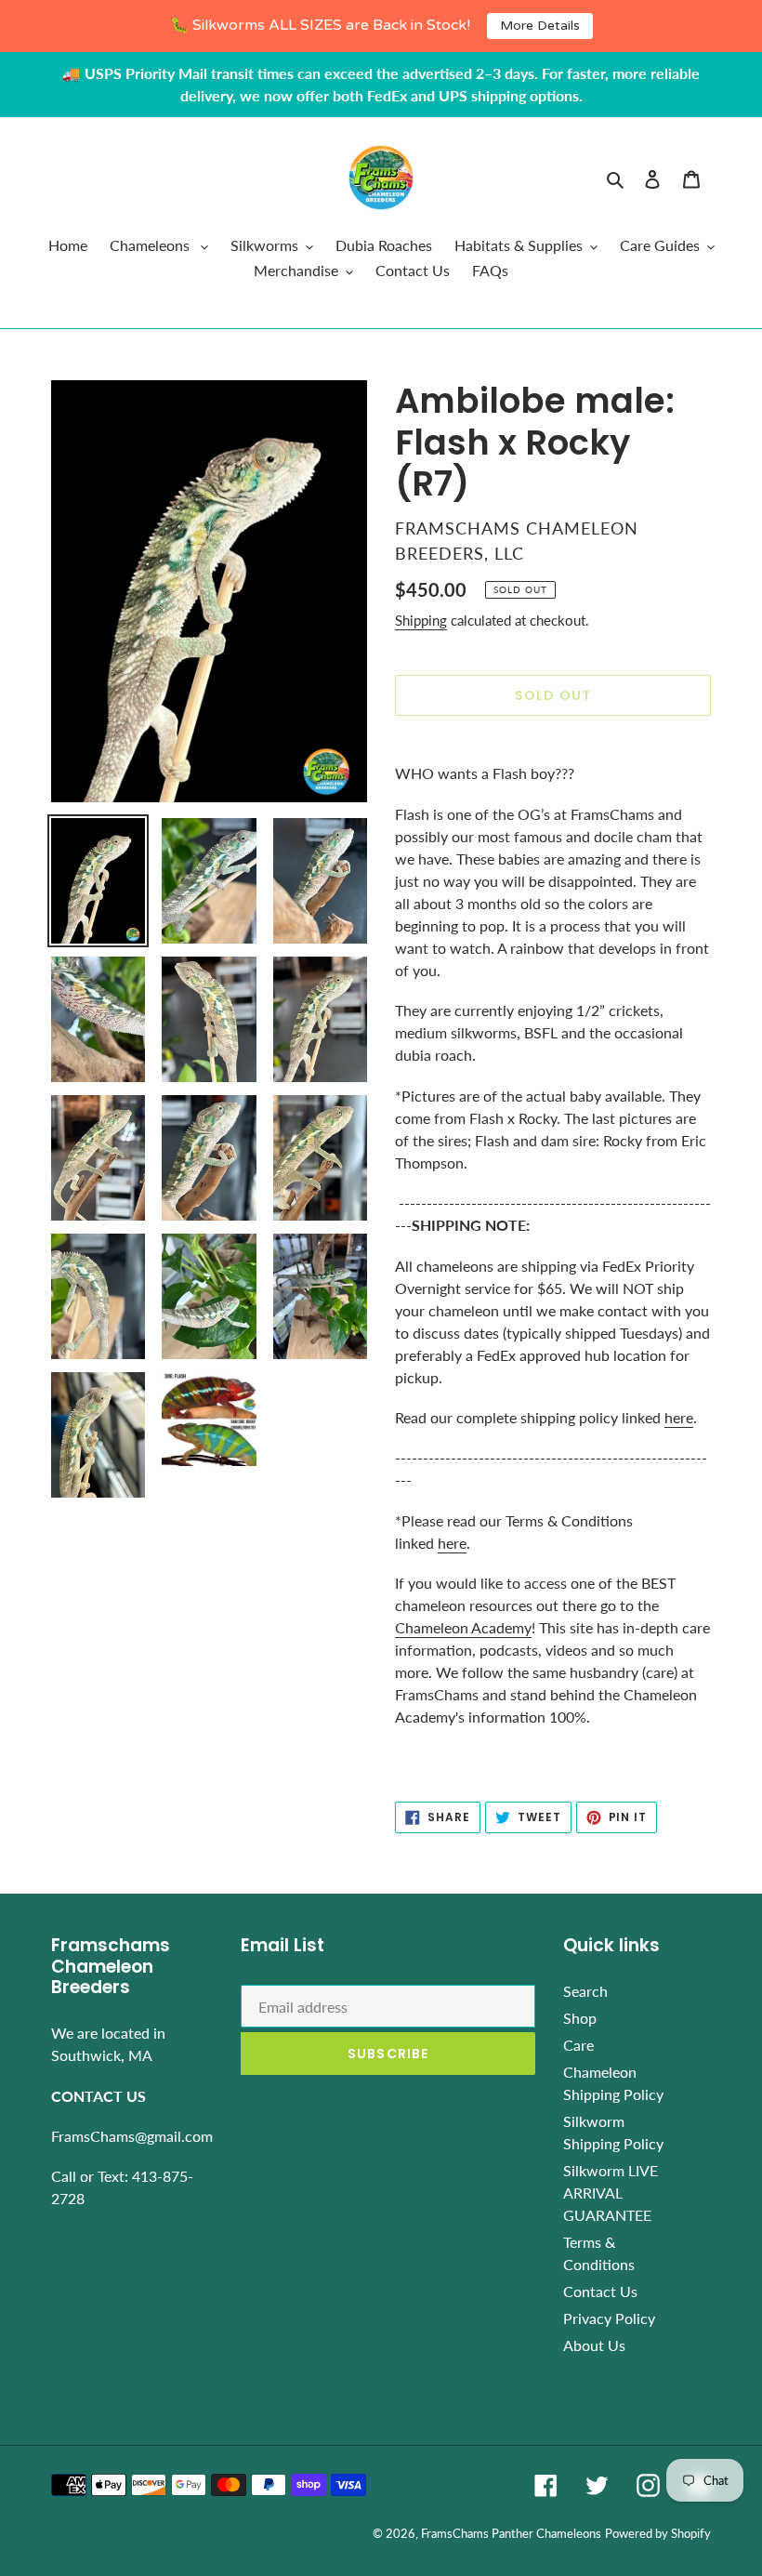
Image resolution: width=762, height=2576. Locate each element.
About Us (594, 2345)
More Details (540, 26)
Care (578, 2045)
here (679, 1417)
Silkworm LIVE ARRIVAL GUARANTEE (611, 2193)
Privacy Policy (609, 2318)
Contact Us (600, 2291)
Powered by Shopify (658, 2533)
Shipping (421, 620)
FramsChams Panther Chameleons (511, 2533)
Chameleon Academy (463, 1627)
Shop (580, 2018)
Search (585, 1991)
